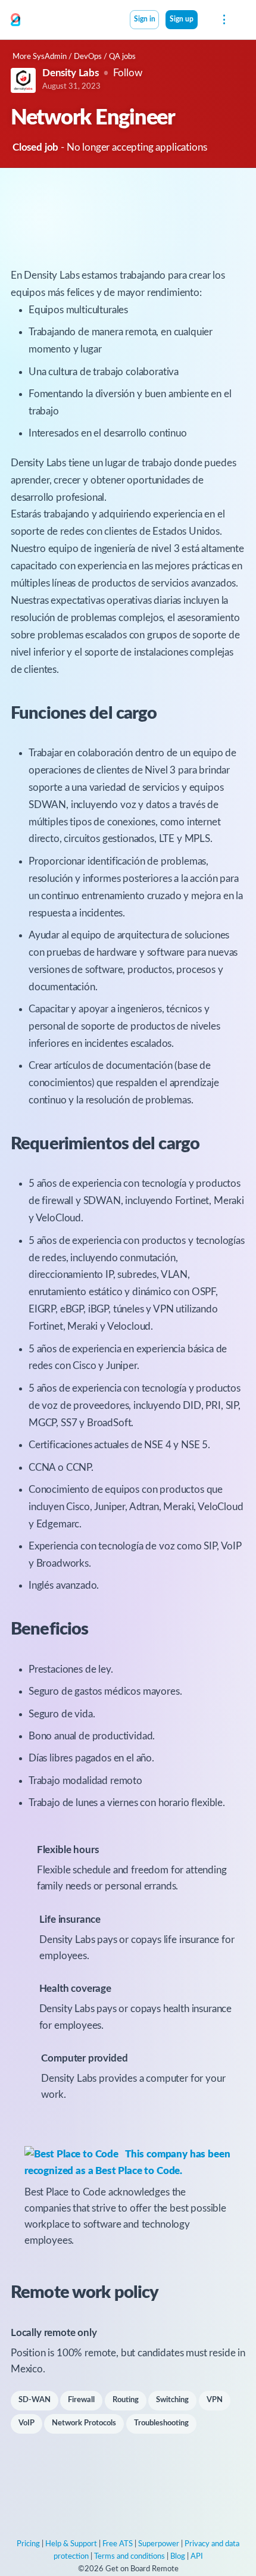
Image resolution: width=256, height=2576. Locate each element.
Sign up (182, 19)
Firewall (81, 2400)
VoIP (26, 2423)
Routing (126, 2400)
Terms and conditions (129, 2557)
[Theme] (204, 21)
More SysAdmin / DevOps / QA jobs (74, 57)
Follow (128, 73)
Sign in (145, 19)
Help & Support (71, 2544)
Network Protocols (84, 2423)
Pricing (28, 2544)
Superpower (159, 2544)
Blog (178, 2557)
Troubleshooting (161, 2423)
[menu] (223, 20)
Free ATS (118, 2544)
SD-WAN (35, 2400)
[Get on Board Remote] (15, 20)
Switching (172, 2400)
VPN (215, 2400)
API (197, 2557)
